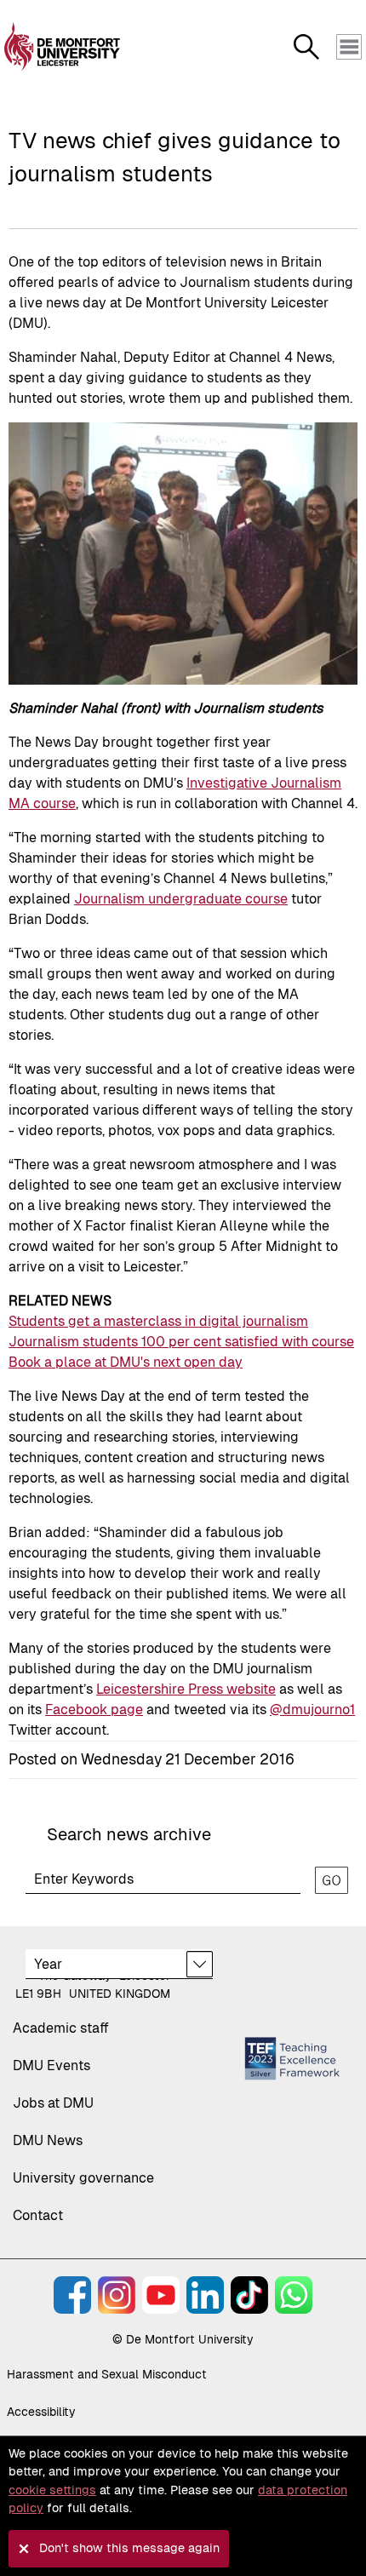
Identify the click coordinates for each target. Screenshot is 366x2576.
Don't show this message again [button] (129, 2548)
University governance (83, 2178)
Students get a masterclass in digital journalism (158, 1321)
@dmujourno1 (312, 1710)
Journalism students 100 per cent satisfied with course (181, 1342)
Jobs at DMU (53, 2103)
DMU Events (51, 2065)
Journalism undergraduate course (181, 899)
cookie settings (52, 2490)
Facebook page (94, 1710)
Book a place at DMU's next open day (126, 1362)
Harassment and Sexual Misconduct (107, 2374)
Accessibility (41, 2412)
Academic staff (61, 2028)
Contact (38, 2215)
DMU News (48, 2140)
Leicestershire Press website (186, 1689)
